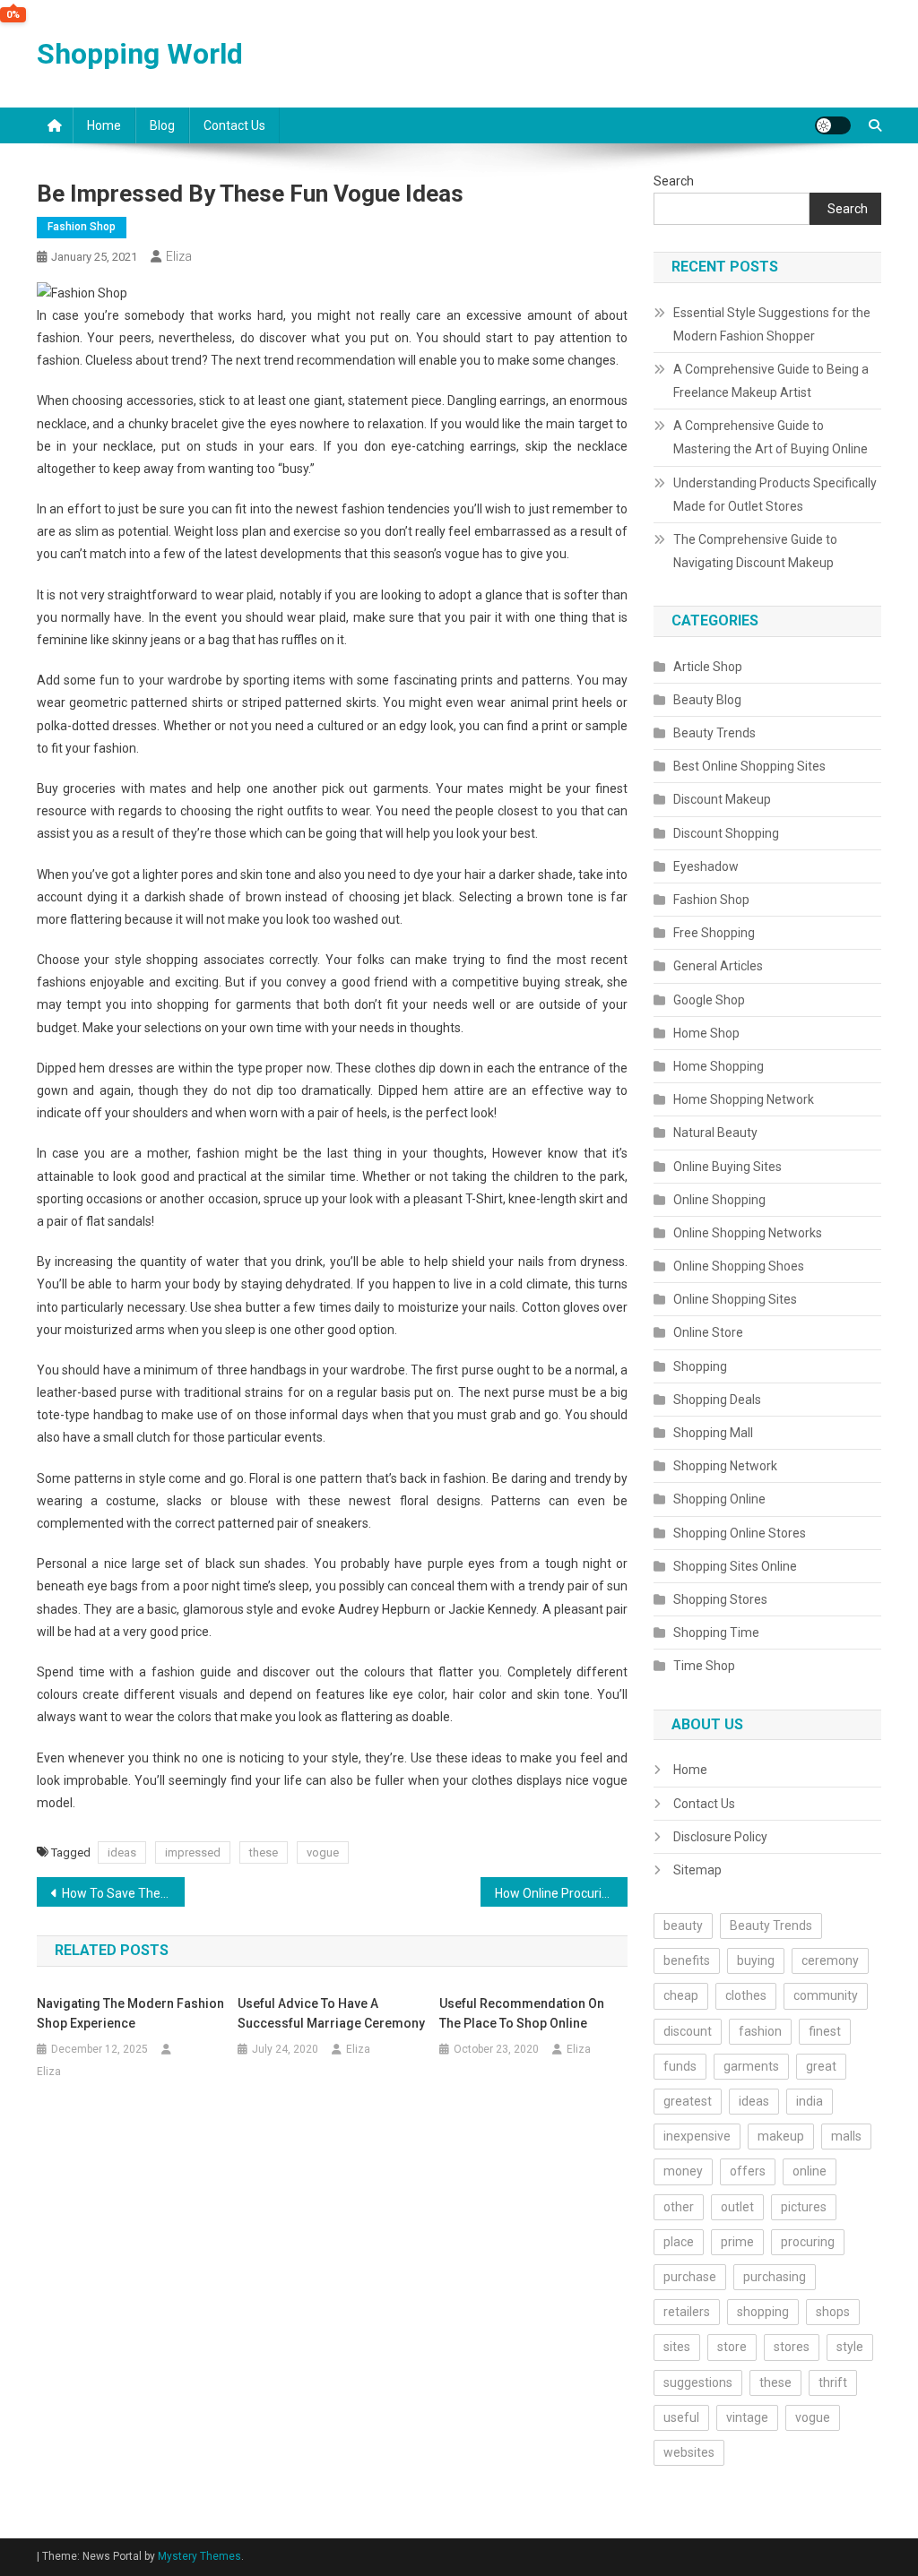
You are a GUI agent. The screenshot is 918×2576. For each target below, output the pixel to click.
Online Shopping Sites (735, 1299)
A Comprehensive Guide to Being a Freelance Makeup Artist (771, 381)
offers (748, 2171)
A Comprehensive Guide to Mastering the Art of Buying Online (771, 437)
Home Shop (706, 1033)
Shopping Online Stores (740, 1533)
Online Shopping (719, 1200)
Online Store (708, 1332)
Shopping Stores (720, 1599)
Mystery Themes (199, 2556)
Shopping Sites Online (735, 1566)
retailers (687, 2312)
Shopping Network (725, 1466)
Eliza (179, 256)
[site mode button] (833, 125)
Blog (162, 125)
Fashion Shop (82, 227)
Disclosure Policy (720, 1837)
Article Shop (708, 667)
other (679, 2207)
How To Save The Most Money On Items (123, 1893)
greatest (688, 2101)
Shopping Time (716, 1633)
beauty (683, 1926)
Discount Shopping (726, 833)
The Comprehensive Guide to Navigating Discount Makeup (755, 551)
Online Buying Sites (727, 1167)
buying (756, 1960)
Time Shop (704, 1666)
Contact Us (234, 125)
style (850, 2347)
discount (688, 2031)
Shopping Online (719, 1499)
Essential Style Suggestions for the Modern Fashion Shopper (772, 324)
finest (825, 2031)
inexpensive (697, 2136)
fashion (760, 2031)
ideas (122, 1852)
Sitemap (697, 1870)
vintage (747, 2417)
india (810, 2101)
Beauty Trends (714, 733)
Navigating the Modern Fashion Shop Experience (130, 2013)
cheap (681, 1995)
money (683, 2171)
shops (833, 2312)
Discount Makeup (722, 799)
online (810, 2171)
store (732, 2347)
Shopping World (140, 54)
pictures (804, 2207)
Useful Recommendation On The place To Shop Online (522, 2013)
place (679, 2242)
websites (689, 2452)
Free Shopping (714, 933)
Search (674, 181)
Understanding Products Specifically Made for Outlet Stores (775, 495)
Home (104, 125)
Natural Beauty (715, 1133)
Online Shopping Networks (748, 1233)
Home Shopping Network (744, 1099)
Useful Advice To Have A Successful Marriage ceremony (331, 2013)
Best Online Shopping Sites (749, 766)
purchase (690, 2277)
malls (846, 2136)
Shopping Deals (717, 1400)
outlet (737, 2207)
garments (751, 2066)
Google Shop (709, 1000)
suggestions (698, 2382)
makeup (781, 2136)
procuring (808, 2242)
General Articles (718, 966)
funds (680, 2066)
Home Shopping (719, 1066)
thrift (833, 2382)
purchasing (775, 2277)
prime (737, 2242)
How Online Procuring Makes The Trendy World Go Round (562, 1893)
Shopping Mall (713, 1433)
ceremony (830, 1960)
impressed (193, 1852)
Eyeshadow (706, 866)
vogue (323, 1852)
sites (677, 2347)
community (826, 1995)
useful (681, 2417)
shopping (763, 2312)
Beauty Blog (707, 700)
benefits (687, 1960)
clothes (746, 1995)
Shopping (700, 1366)
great (821, 2066)
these (264, 1852)
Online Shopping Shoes (739, 1266)
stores (792, 2347)
